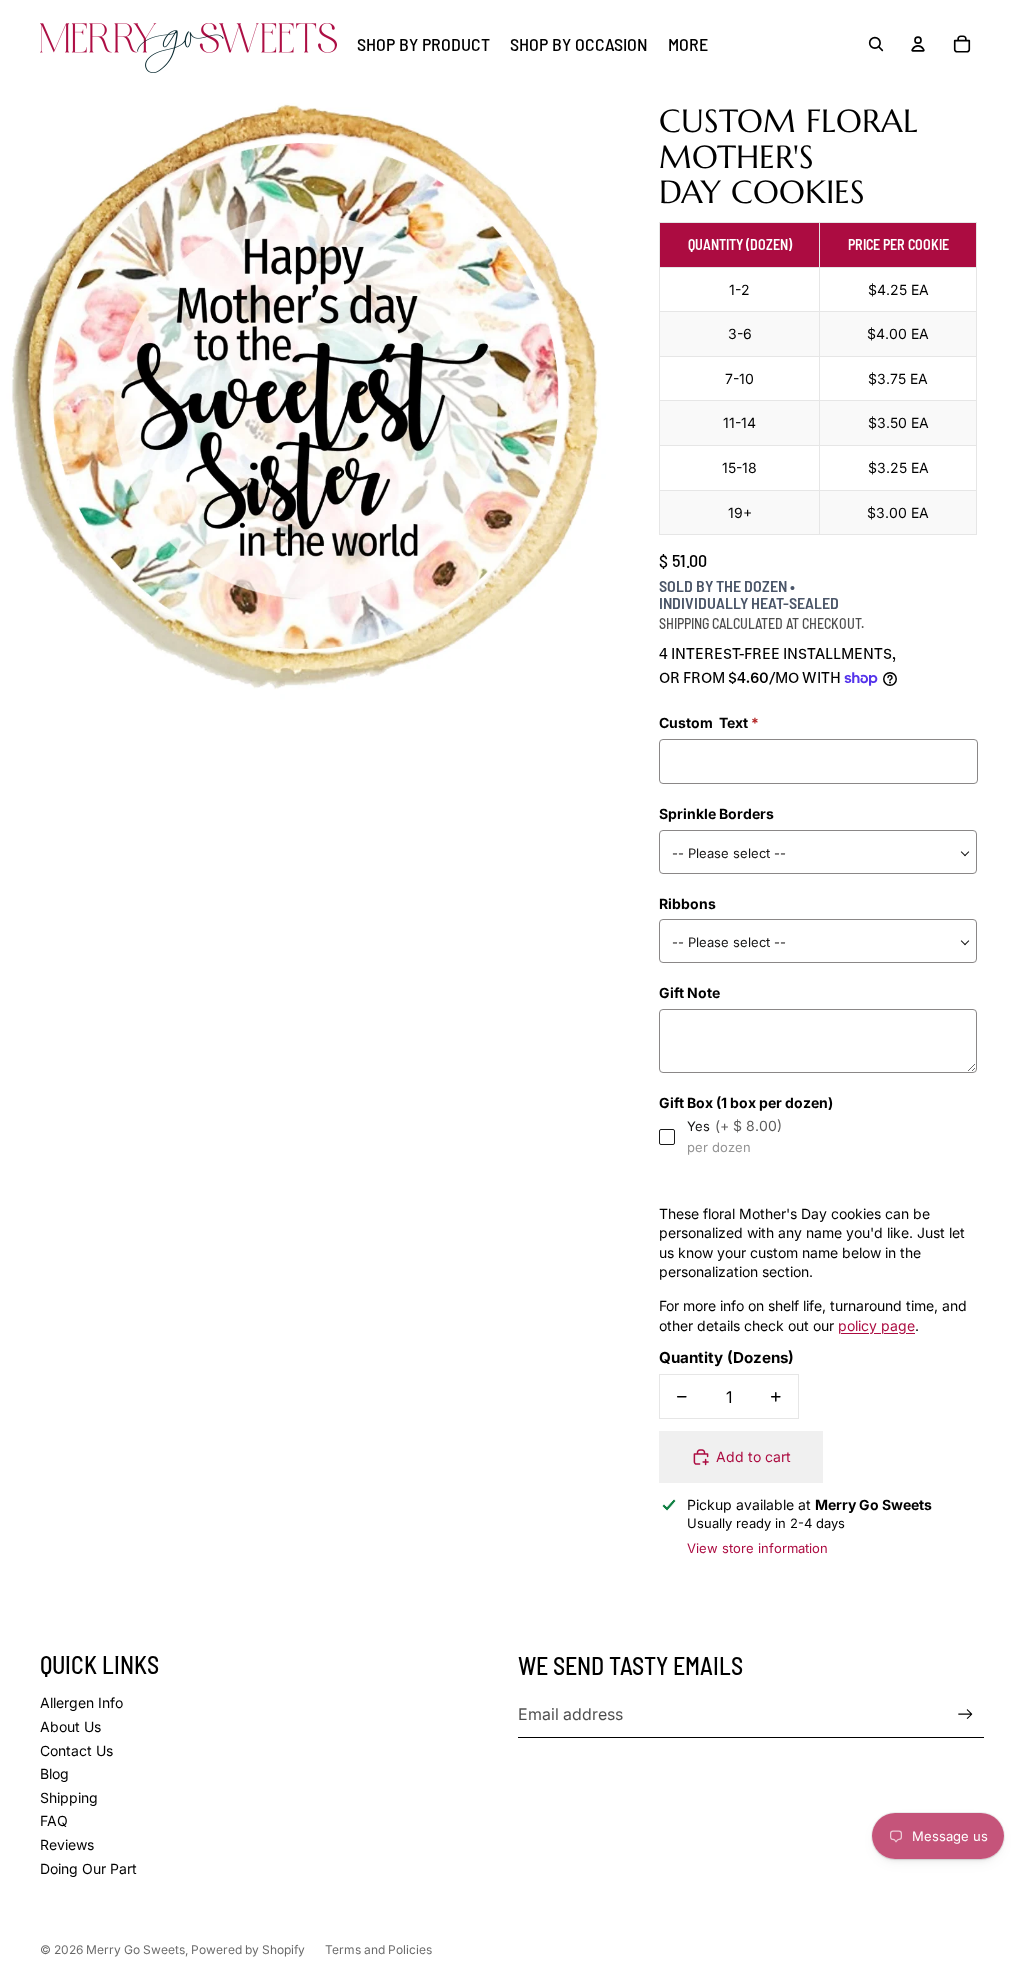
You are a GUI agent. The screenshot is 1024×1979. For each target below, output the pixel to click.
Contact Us (76, 1750)
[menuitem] (688, 44)
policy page (876, 1325)
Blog (54, 1773)
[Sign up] (965, 1714)
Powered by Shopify (248, 1949)
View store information (757, 1548)
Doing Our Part (88, 1868)
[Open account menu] (918, 44)
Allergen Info (81, 1702)
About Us (70, 1726)
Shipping (69, 1797)
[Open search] (876, 44)
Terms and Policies (378, 1949)
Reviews (67, 1844)
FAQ (54, 1820)
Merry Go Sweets (135, 1949)
